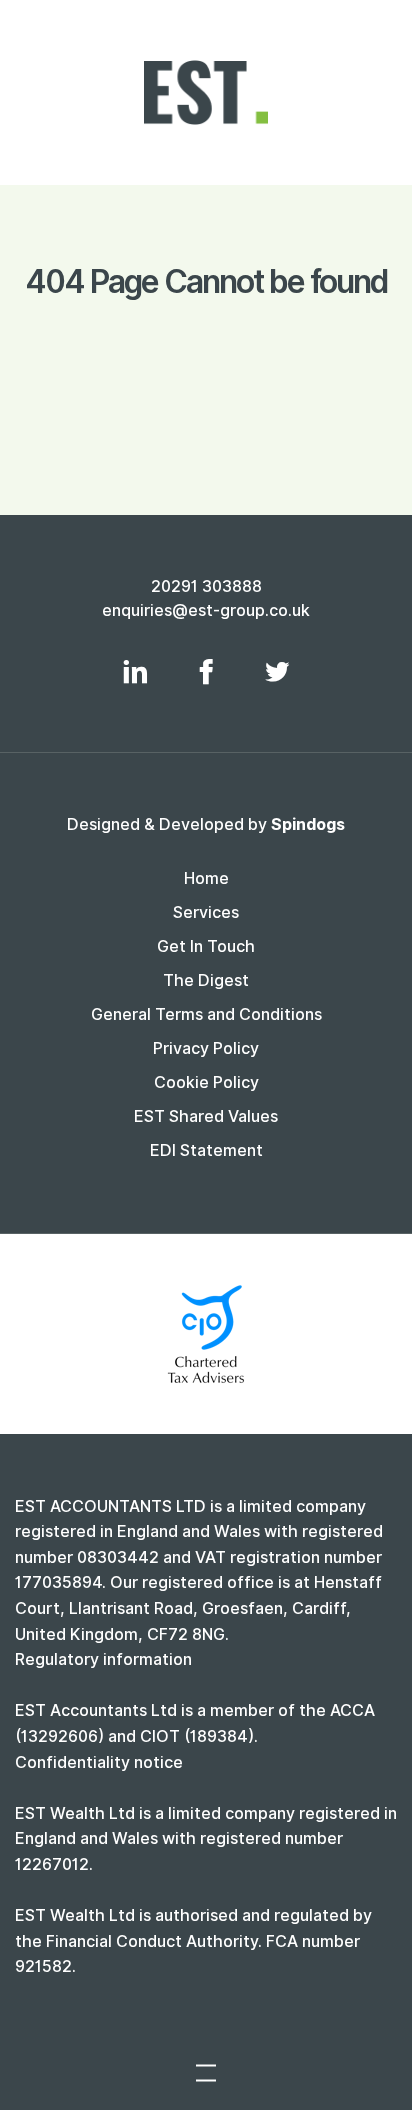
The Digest (206, 980)
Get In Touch (206, 946)
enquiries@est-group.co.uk (206, 610)
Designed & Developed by (206, 824)
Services (206, 912)
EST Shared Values (206, 1116)
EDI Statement (206, 1150)
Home (206, 878)
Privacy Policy (206, 1048)
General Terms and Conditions (206, 1014)
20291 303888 (206, 586)
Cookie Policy (206, 1082)
